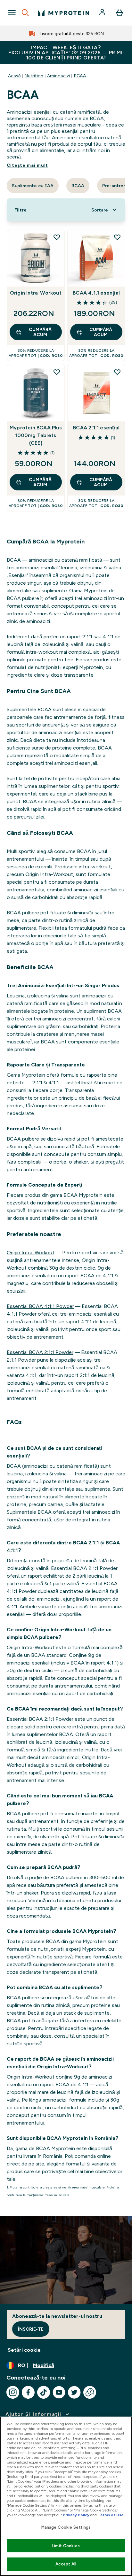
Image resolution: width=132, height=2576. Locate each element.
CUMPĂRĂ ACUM (40, 332)
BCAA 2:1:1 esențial (96, 428)
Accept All (66, 2564)
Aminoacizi (58, 76)
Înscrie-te (31, 2329)
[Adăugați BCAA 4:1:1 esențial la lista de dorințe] (117, 237)
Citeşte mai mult (27, 165)
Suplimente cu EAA (33, 186)
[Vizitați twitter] (74, 2392)
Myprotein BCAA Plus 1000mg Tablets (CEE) (36, 435)
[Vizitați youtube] (59, 2392)
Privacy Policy (76, 2515)
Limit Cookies (66, 2546)
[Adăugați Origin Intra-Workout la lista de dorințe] (57, 237)
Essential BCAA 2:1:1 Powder (40, 1352)
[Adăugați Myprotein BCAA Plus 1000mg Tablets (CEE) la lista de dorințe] (57, 372)
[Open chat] (90, 2392)
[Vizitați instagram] (13, 2392)
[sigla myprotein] (63, 13)
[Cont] (103, 13)
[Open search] (25, 13)
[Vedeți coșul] (120, 13)
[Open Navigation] (12, 13)
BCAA (80, 76)
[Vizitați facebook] (28, 2392)
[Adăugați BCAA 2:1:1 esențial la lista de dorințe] (117, 372)
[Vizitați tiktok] (44, 2392)
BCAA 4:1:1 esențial (96, 293)
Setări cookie (24, 2350)
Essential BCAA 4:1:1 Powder (40, 1306)
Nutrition (34, 76)
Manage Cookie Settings (66, 2527)
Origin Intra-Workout (36, 293)
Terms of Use (111, 2515)
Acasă (14, 76)
